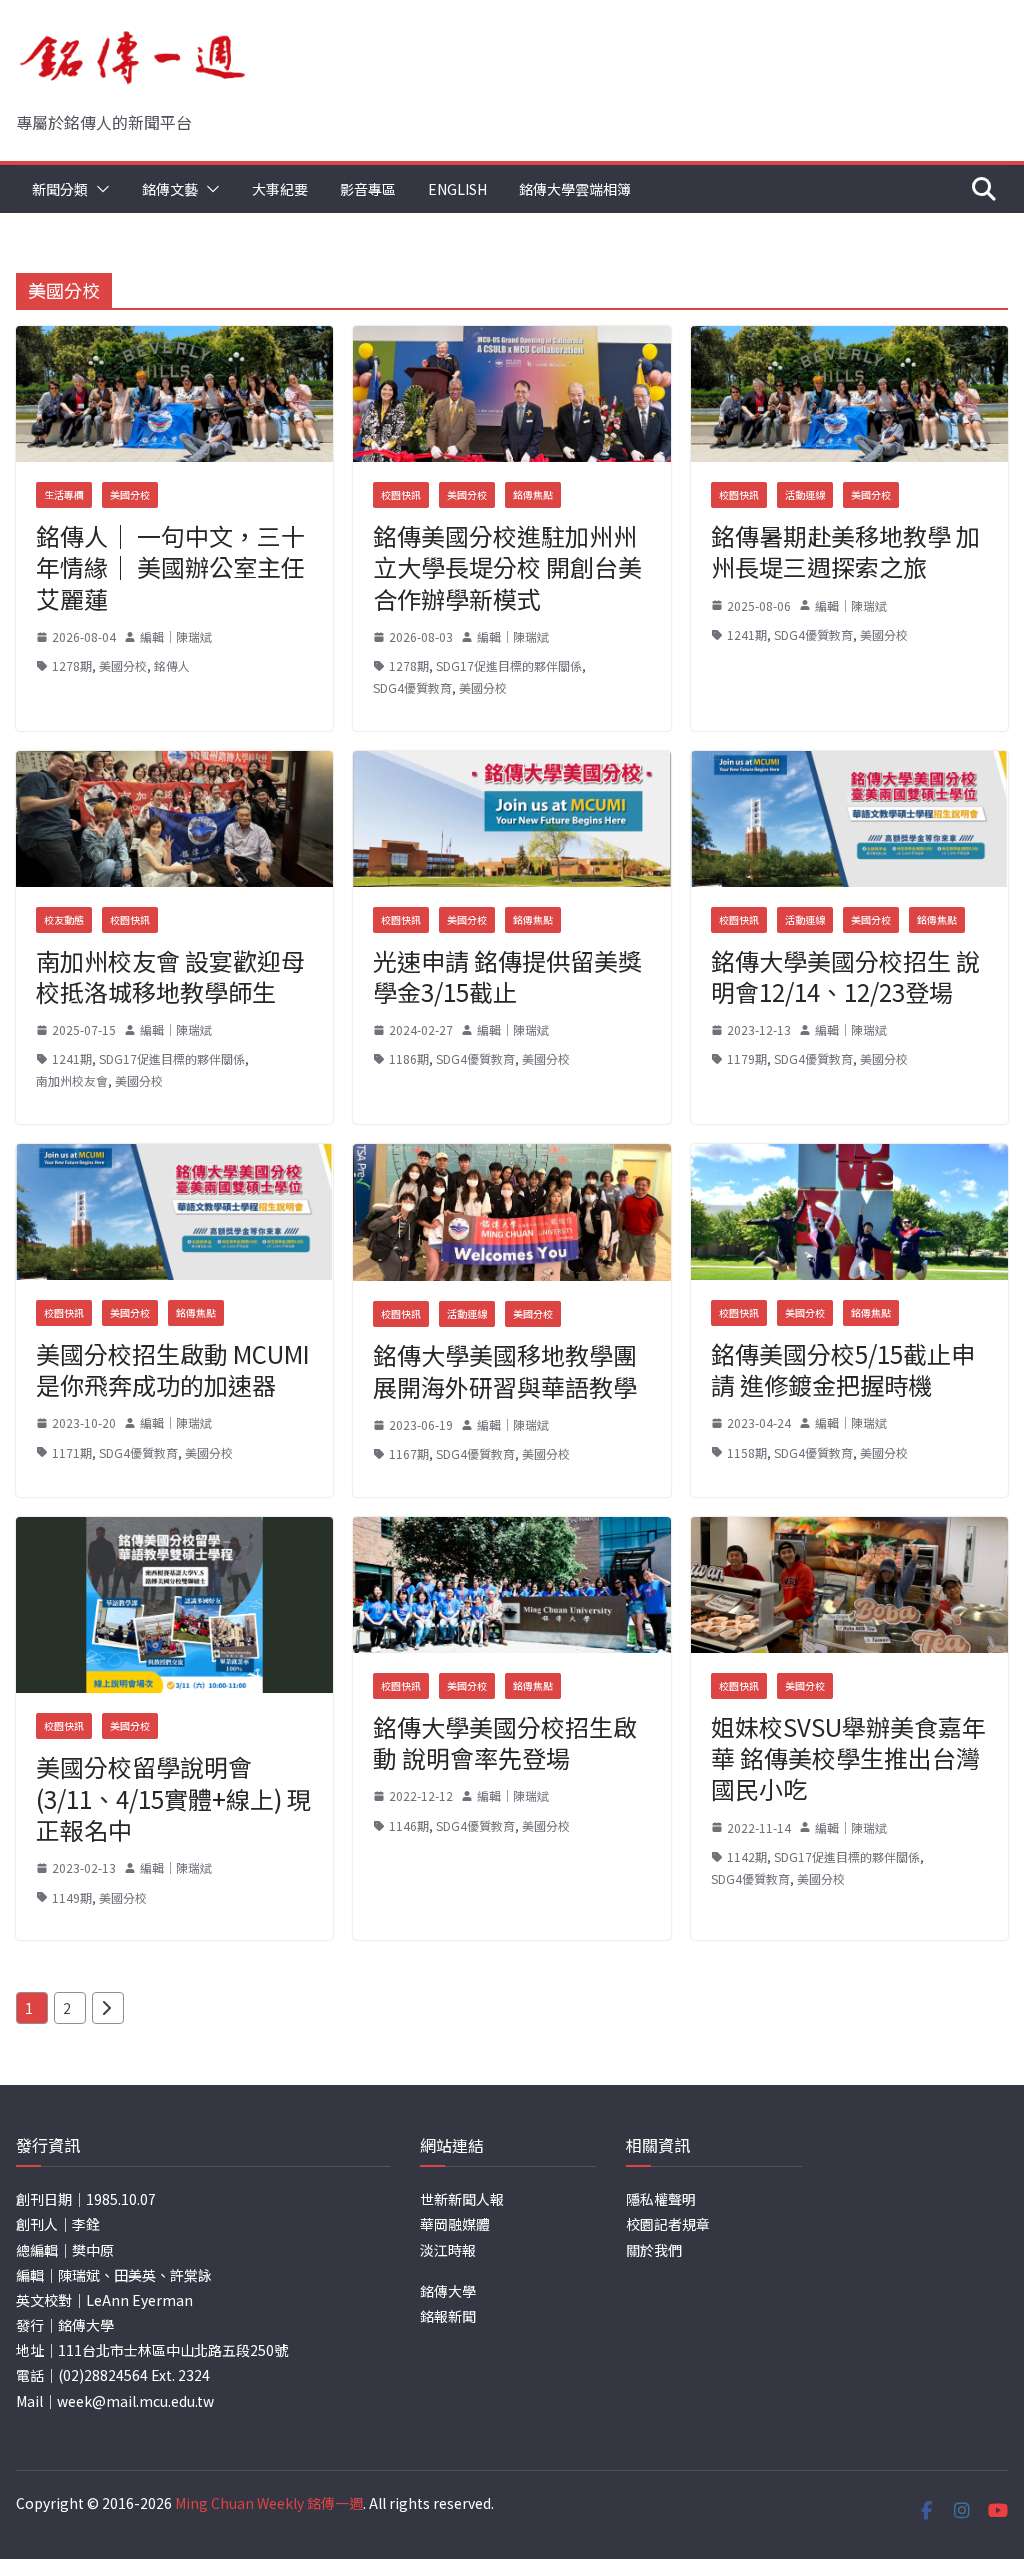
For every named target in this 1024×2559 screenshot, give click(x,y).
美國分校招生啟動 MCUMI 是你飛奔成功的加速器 (173, 1369)
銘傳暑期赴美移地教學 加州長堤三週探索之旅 (845, 551)
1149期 (72, 1897)
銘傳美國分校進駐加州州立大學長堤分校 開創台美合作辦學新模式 (507, 566)
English (457, 189)
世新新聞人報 (462, 2199)
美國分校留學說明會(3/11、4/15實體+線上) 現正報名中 (173, 1797)
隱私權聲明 (661, 2199)
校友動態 (64, 919)
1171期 (72, 1452)
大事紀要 (280, 189)
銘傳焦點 (533, 494)
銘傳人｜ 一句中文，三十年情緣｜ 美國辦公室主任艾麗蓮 (170, 566)
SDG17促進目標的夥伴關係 (509, 665)
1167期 (409, 1453)
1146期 (409, 1825)
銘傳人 (172, 665)
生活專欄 (64, 494)
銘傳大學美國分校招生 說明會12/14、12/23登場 (845, 976)
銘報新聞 (448, 2316)
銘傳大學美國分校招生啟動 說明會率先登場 (505, 1742)
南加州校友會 (72, 1080)
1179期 (747, 1058)
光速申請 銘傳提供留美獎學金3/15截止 (507, 976)
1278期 (72, 665)
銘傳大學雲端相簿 (575, 189)
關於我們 (654, 2250)
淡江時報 (448, 2250)
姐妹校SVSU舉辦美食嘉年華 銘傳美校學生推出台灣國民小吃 (848, 1757)
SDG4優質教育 (412, 687)
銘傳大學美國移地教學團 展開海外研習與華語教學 (505, 1370)
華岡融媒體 (455, 2224)
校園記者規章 (668, 2224)
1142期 (747, 1856)
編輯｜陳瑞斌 (176, 636)
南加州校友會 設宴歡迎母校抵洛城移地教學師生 (170, 976)
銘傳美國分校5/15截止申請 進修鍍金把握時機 (843, 1369)
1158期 (747, 1452)
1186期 (409, 1058)
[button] (99, 189)
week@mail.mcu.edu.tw (135, 2401)
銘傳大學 (448, 2291)
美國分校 (130, 494)
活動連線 (805, 494)
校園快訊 (401, 494)
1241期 (747, 634)
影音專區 (368, 189)
